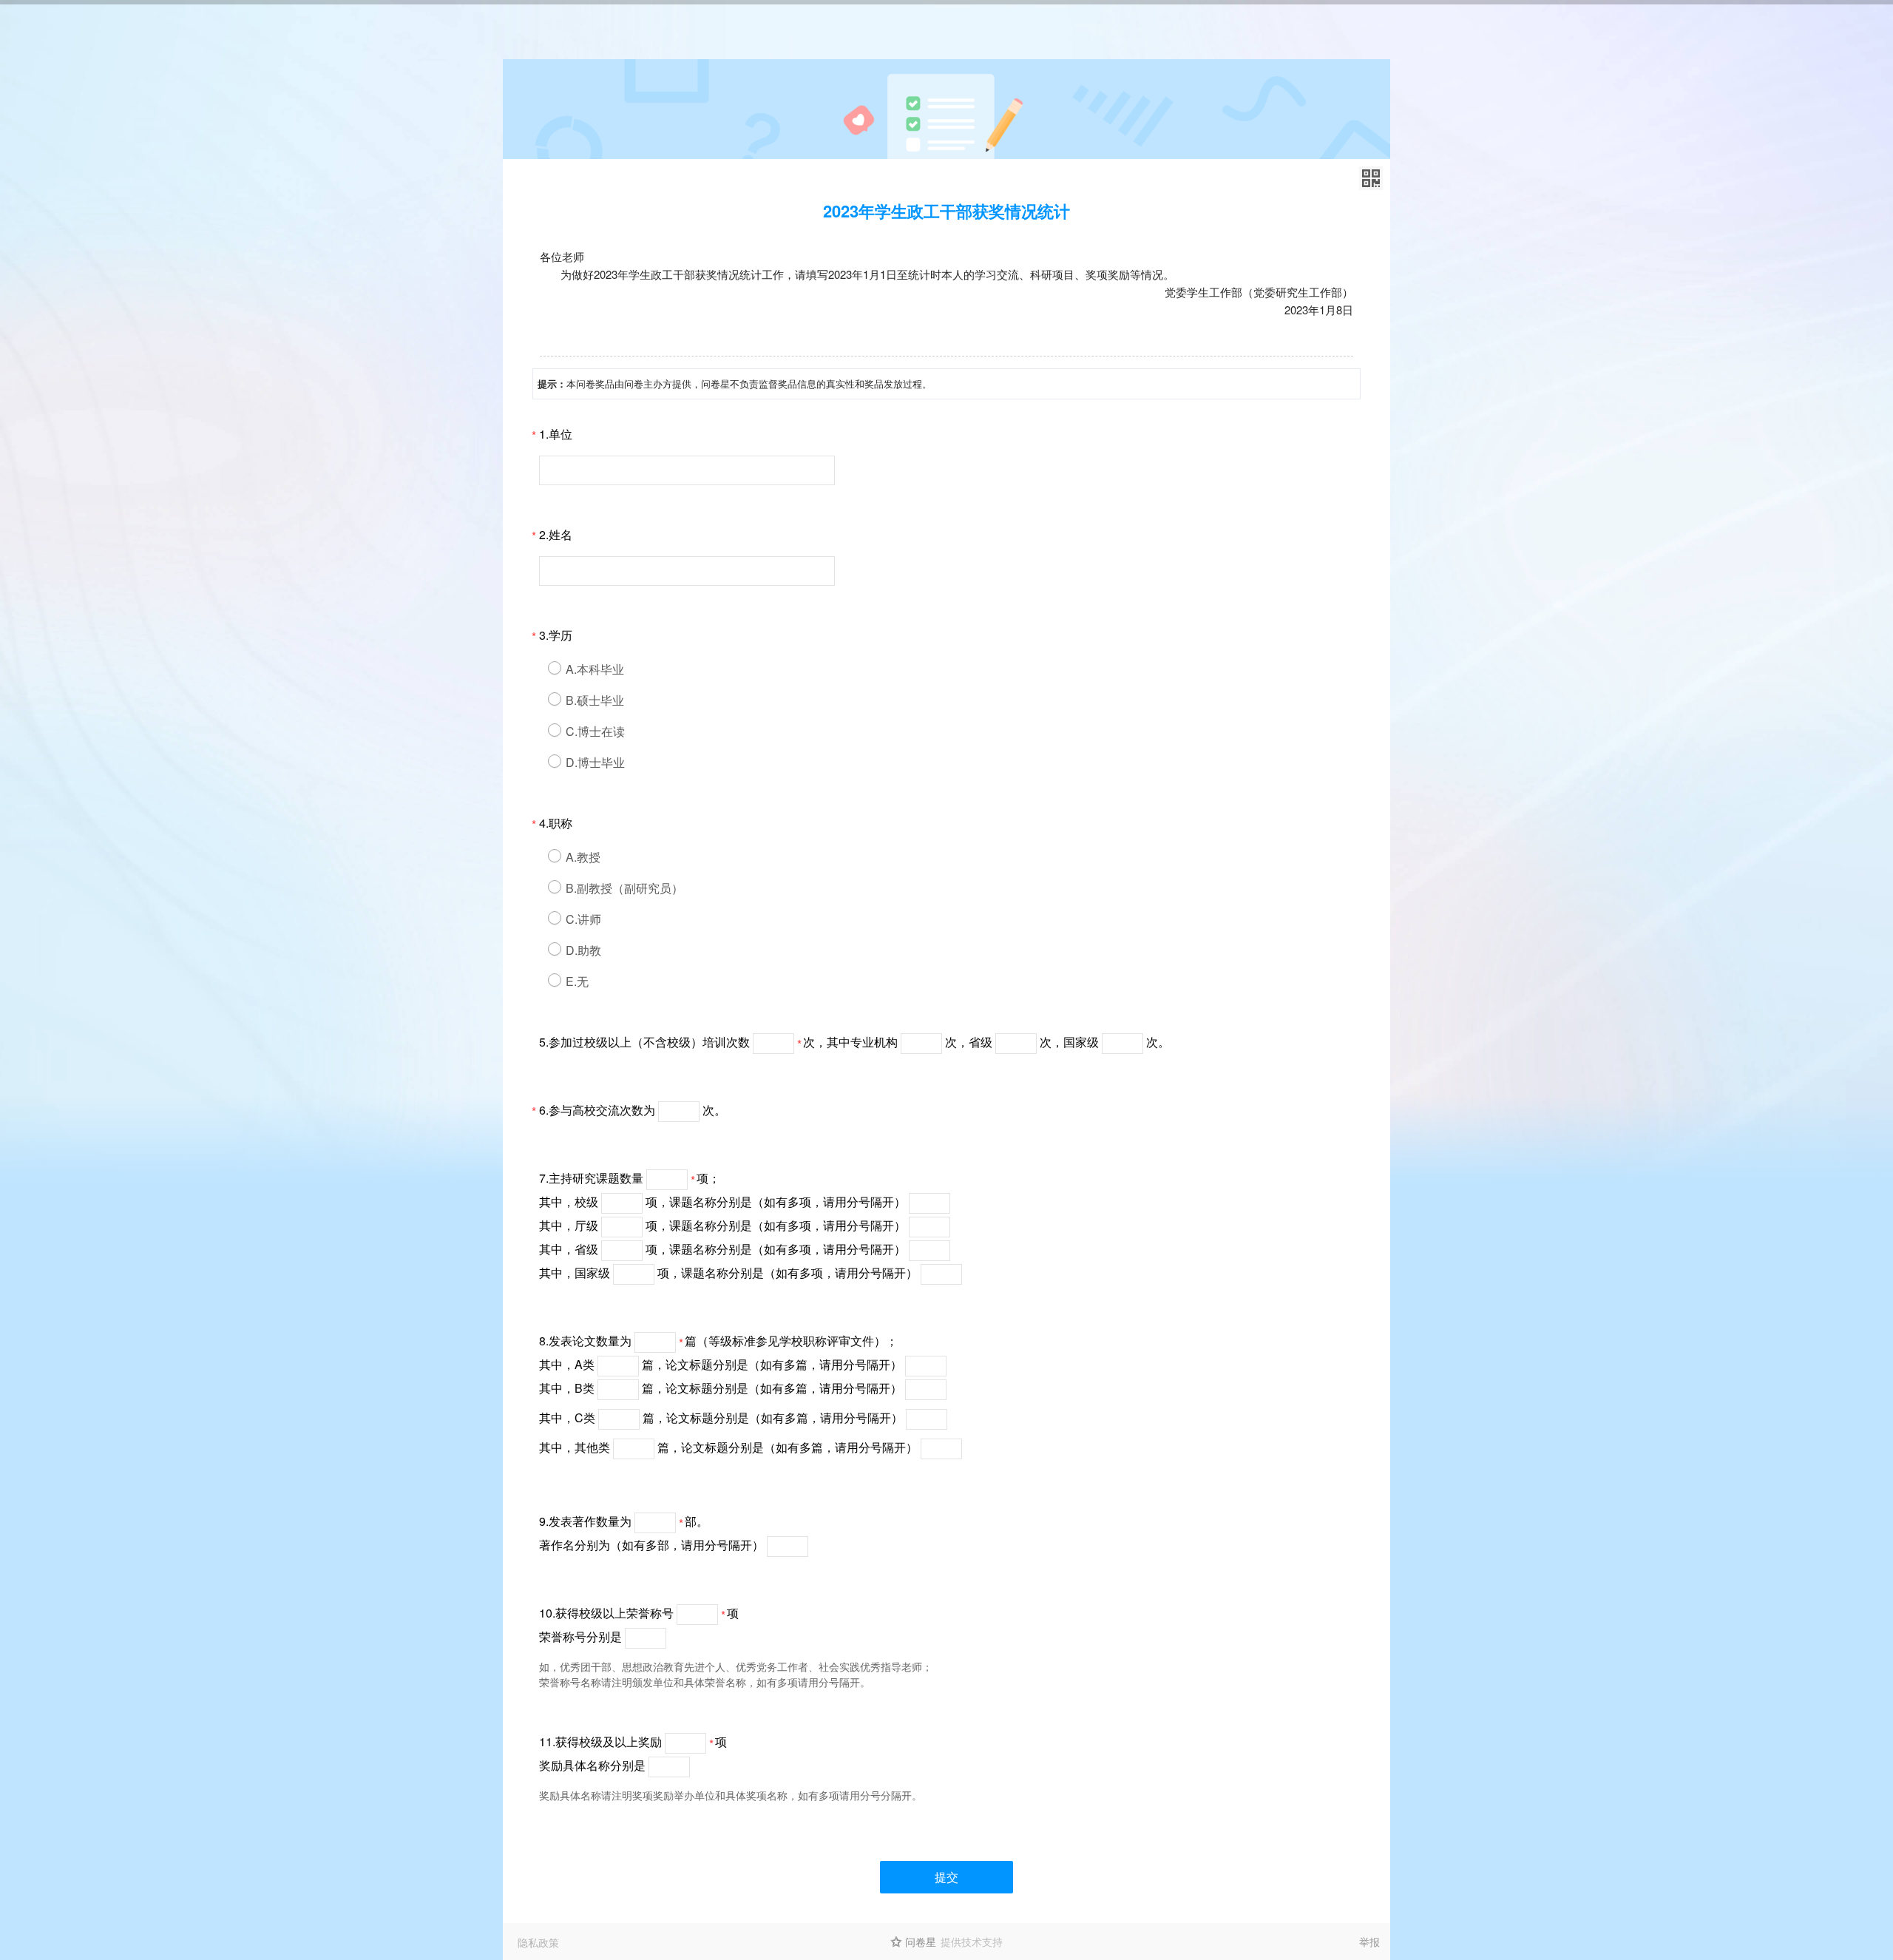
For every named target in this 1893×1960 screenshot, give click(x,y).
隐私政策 (538, 1942)
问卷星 (921, 1942)
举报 (1369, 1942)
